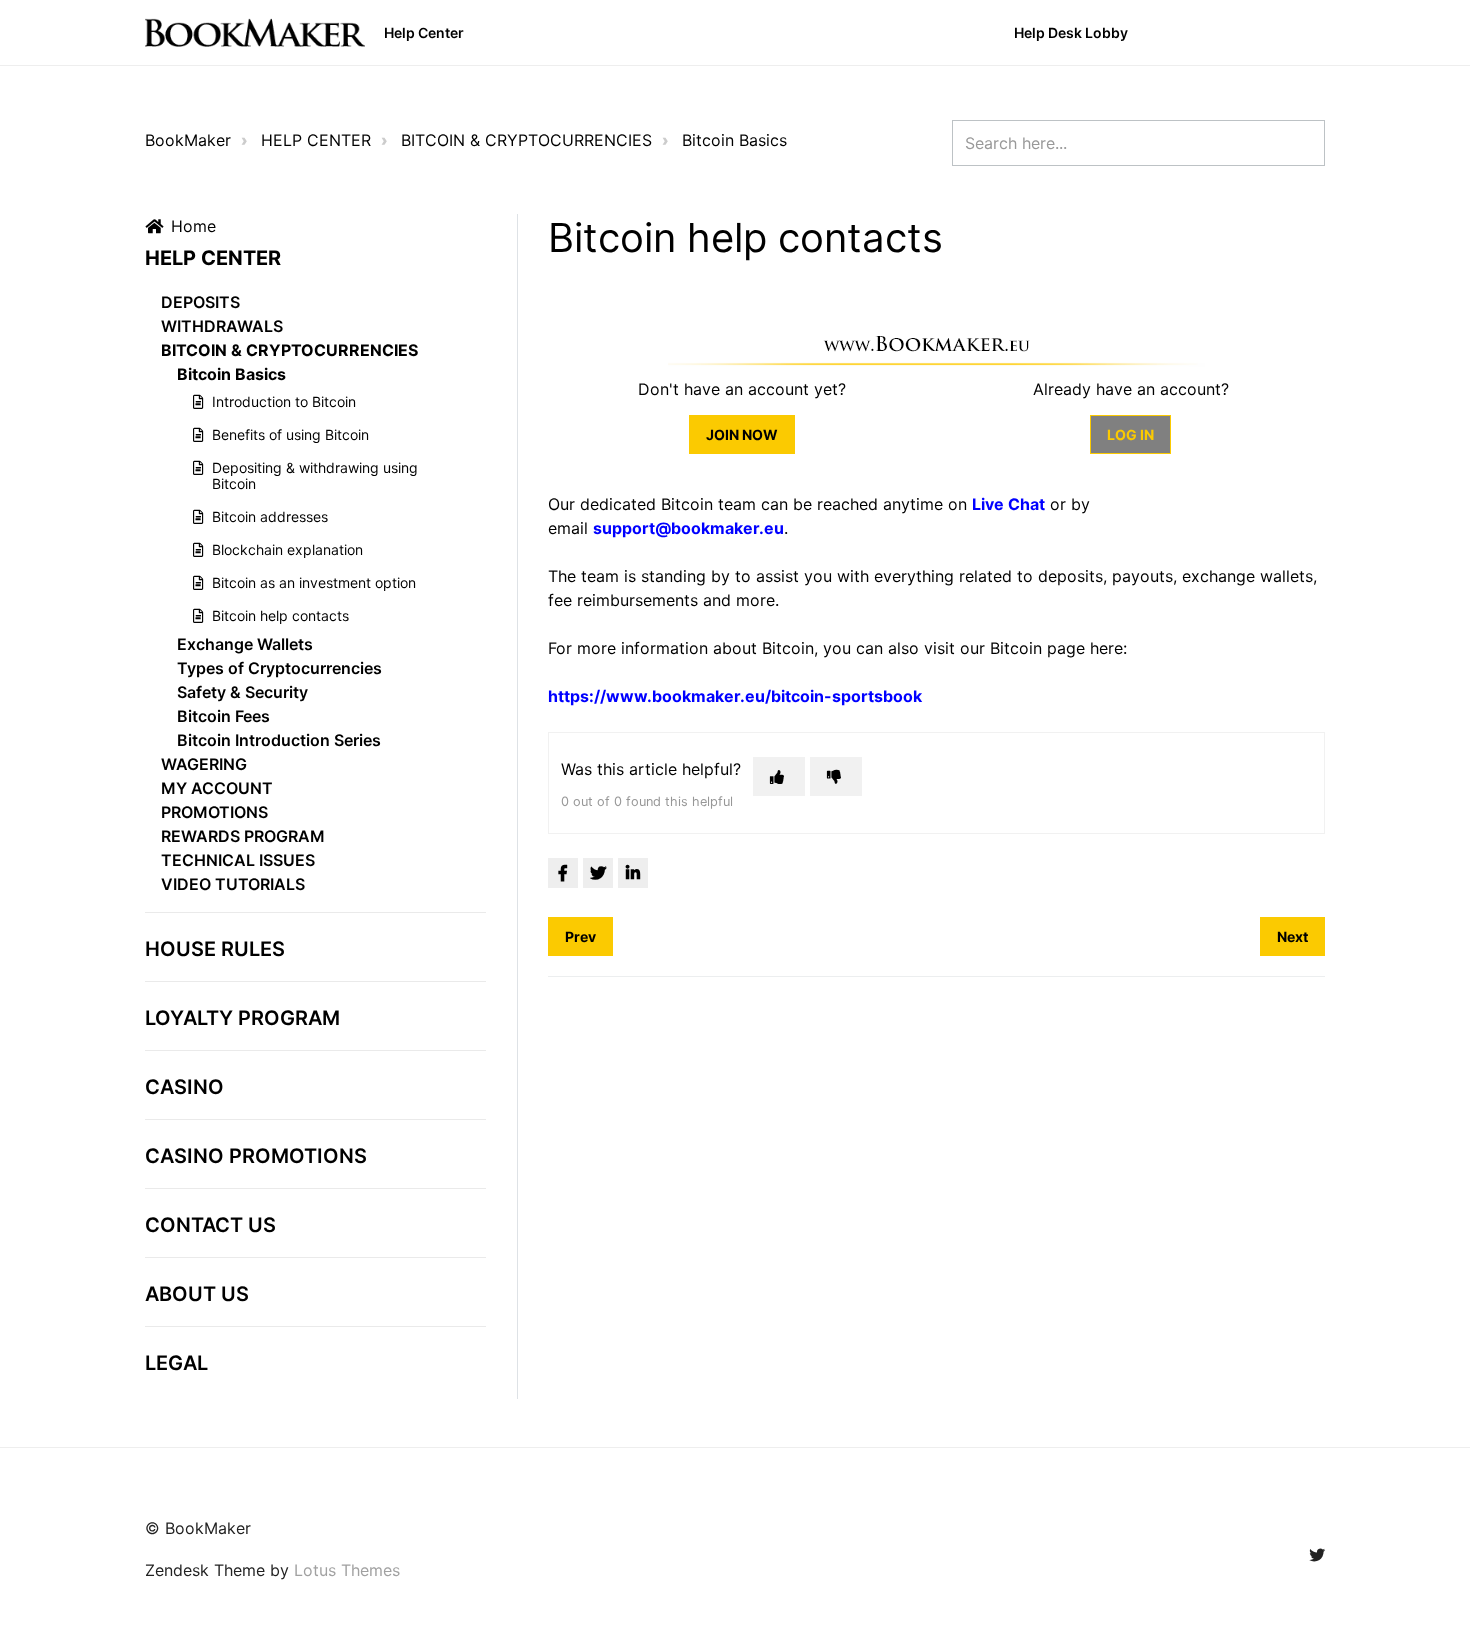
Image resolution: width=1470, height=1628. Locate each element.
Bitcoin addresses (270, 516)
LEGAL (176, 1363)
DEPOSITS (200, 302)
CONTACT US (210, 1225)
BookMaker (188, 140)
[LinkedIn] (633, 873)
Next (1292, 936)
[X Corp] (598, 873)
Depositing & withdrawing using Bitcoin (315, 476)
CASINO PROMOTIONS (256, 1156)
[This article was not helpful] (836, 776)
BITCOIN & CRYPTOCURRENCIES (526, 140)
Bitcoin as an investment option (314, 582)
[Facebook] (563, 873)
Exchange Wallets (245, 644)
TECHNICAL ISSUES (238, 860)
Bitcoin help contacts (280, 615)
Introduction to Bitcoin (284, 401)
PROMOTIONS (214, 812)
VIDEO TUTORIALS (233, 884)
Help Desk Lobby (1071, 32)
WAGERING (204, 764)
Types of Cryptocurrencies (279, 668)
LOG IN (1130, 434)
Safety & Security (242, 692)
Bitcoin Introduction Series (279, 740)
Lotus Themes (347, 1570)
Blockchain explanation (287, 549)
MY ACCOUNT (217, 788)
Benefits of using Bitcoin (290, 434)
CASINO (184, 1087)
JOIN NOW (742, 434)
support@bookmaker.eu (688, 528)
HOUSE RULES (215, 949)
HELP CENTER (316, 140)
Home (193, 226)
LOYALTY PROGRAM (242, 1018)
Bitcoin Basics (734, 140)
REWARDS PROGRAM (243, 836)
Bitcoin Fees (223, 716)
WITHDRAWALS (222, 326)
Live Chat (1008, 504)
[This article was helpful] (779, 776)
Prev (580, 936)
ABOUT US (197, 1294)
